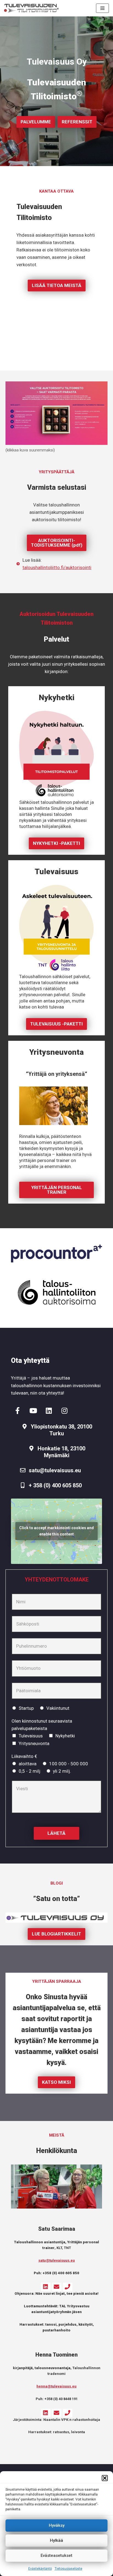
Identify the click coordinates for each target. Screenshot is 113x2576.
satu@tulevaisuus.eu (57, 2260)
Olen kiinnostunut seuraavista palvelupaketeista (42, 1725)
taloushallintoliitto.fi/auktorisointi (57, 567)
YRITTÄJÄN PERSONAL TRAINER (57, 1190)
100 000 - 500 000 (69, 1764)
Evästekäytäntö (40, 2569)
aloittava (28, 1764)
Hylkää (56, 2540)
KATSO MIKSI (56, 2082)
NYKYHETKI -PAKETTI (56, 843)
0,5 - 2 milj (29, 1771)
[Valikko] (102, 8)
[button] (105, 2478)
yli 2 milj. (62, 1771)
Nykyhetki (65, 1736)
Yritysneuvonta (34, 1743)
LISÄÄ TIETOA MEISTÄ (57, 285)
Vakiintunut (58, 1708)
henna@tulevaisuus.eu (56, 2386)
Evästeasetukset (56, 2555)
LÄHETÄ (56, 1833)
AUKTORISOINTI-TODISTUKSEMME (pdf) (57, 543)
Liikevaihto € (24, 1756)
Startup (26, 1708)
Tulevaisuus (31, 1736)
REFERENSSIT (77, 122)
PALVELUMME (36, 122)
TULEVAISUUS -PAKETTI (56, 1024)
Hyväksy (57, 2525)
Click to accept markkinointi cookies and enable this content (56, 1531)
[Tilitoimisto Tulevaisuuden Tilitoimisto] (32, 8)
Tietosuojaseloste (68, 2569)
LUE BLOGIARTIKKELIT (56, 1934)
